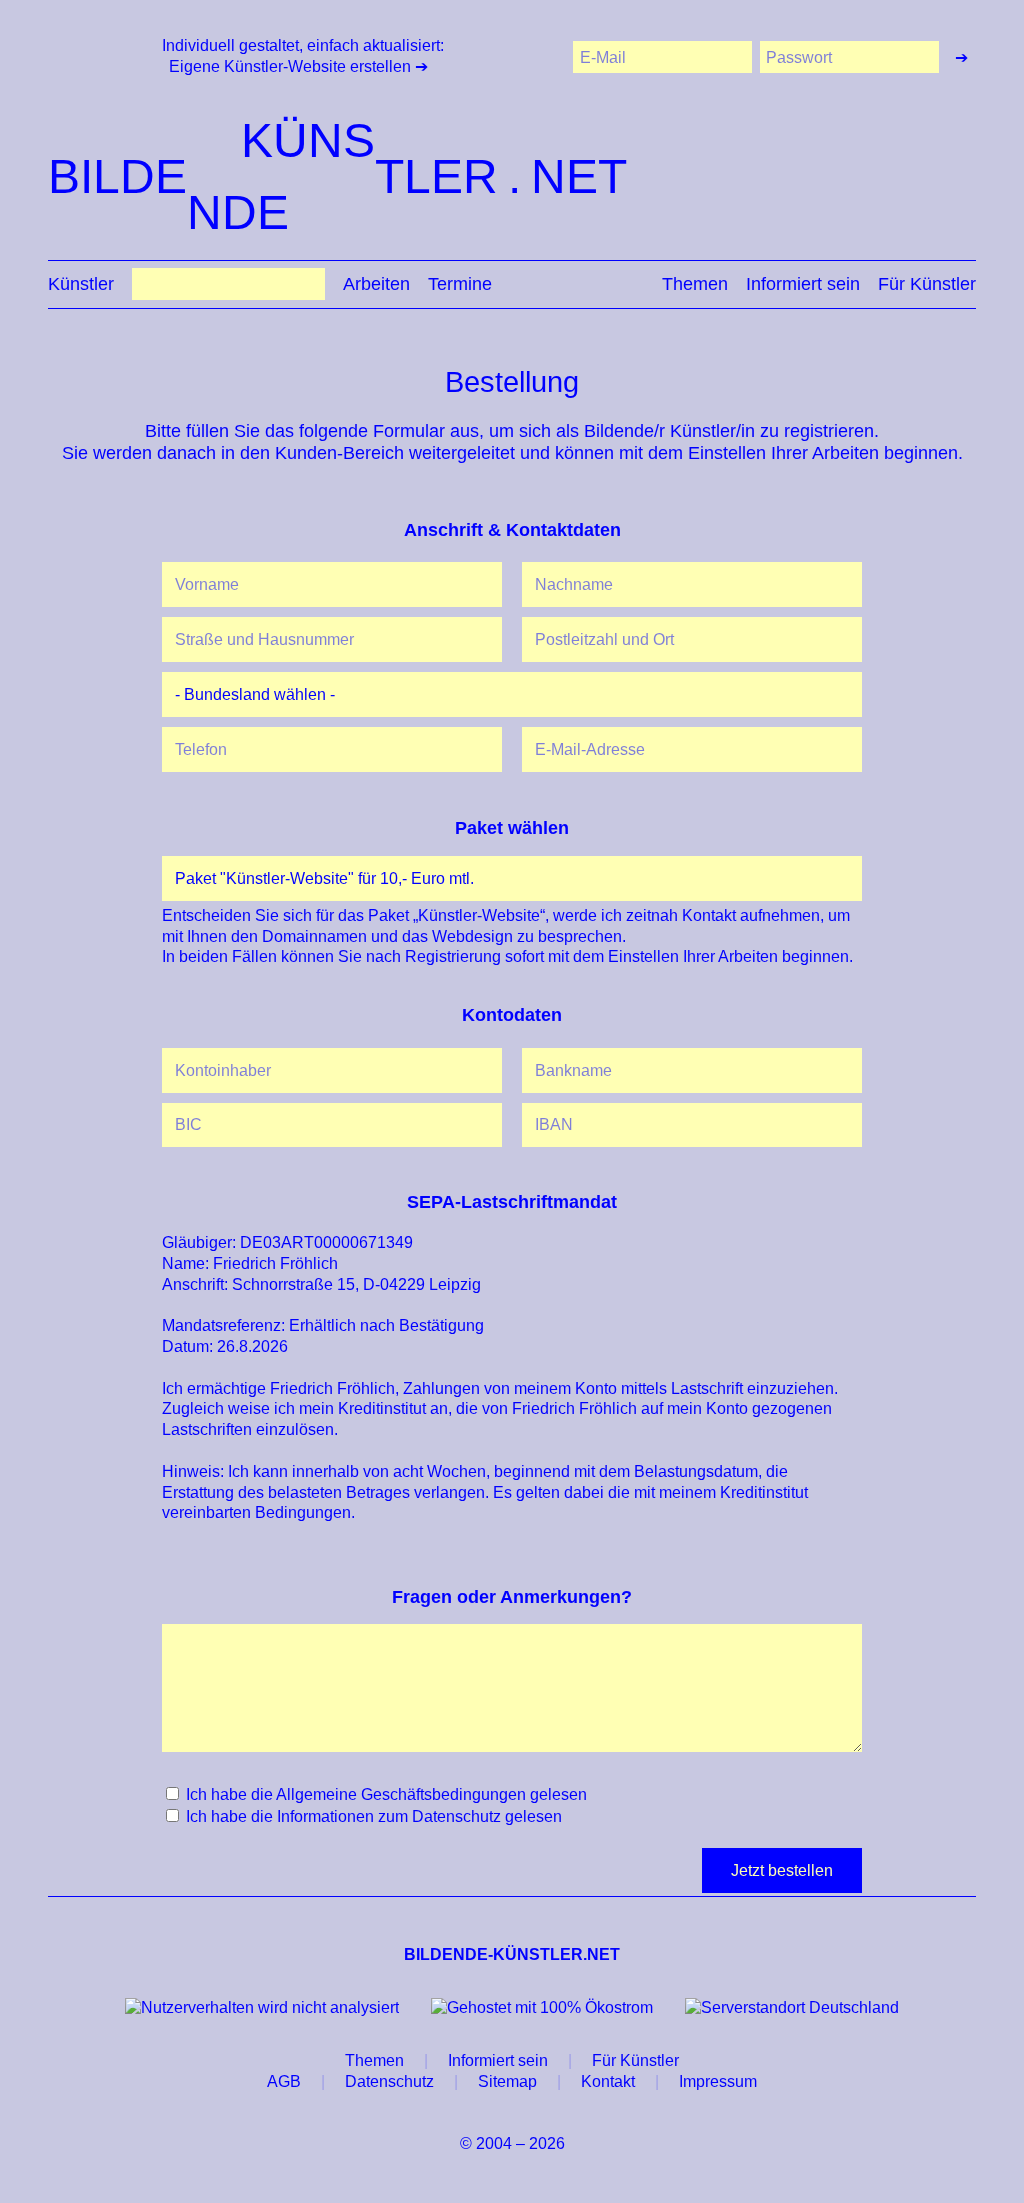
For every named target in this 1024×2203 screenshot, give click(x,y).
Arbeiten (376, 284)
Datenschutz (389, 2081)
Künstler (81, 284)
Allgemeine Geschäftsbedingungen (401, 1794)
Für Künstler (927, 284)
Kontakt (608, 2081)
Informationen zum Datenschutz (389, 1816)
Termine (460, 284)
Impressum (718, 2081)
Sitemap (507, 2081)
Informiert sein (803, 284)
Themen (695, 284)
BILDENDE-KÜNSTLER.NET (512, 1954)
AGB (284, 2081)
